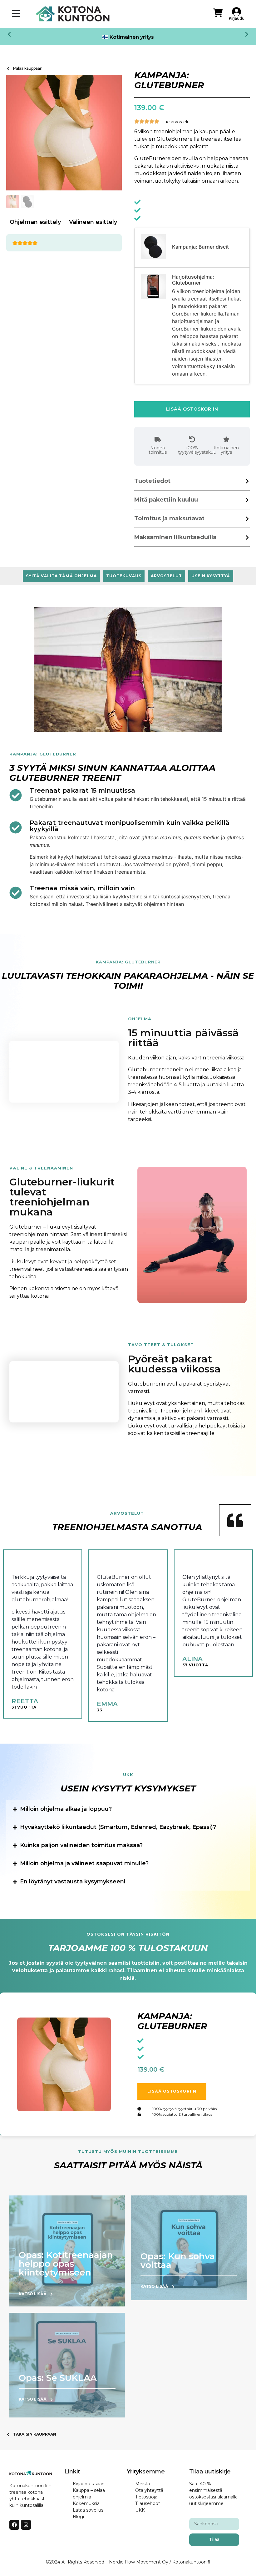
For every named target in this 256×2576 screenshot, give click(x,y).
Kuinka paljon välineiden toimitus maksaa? (81, 1845)
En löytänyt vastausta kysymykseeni (73, 1881)
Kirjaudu (237, 18)
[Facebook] (14, 2525)
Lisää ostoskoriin (192, 409)
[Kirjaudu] (236, 12)
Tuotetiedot (152, 481)
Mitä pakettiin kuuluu (166, 500)
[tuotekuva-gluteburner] (64, 133)
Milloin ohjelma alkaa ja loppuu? (66, 1809)
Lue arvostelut (177, 122)
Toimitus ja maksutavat (169, 518)
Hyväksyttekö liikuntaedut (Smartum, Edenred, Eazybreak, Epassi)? (118, 1827)
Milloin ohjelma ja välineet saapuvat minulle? (84, 1863)
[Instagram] (26, 2525)
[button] (9, 34)
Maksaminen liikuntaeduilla (175, 537)
